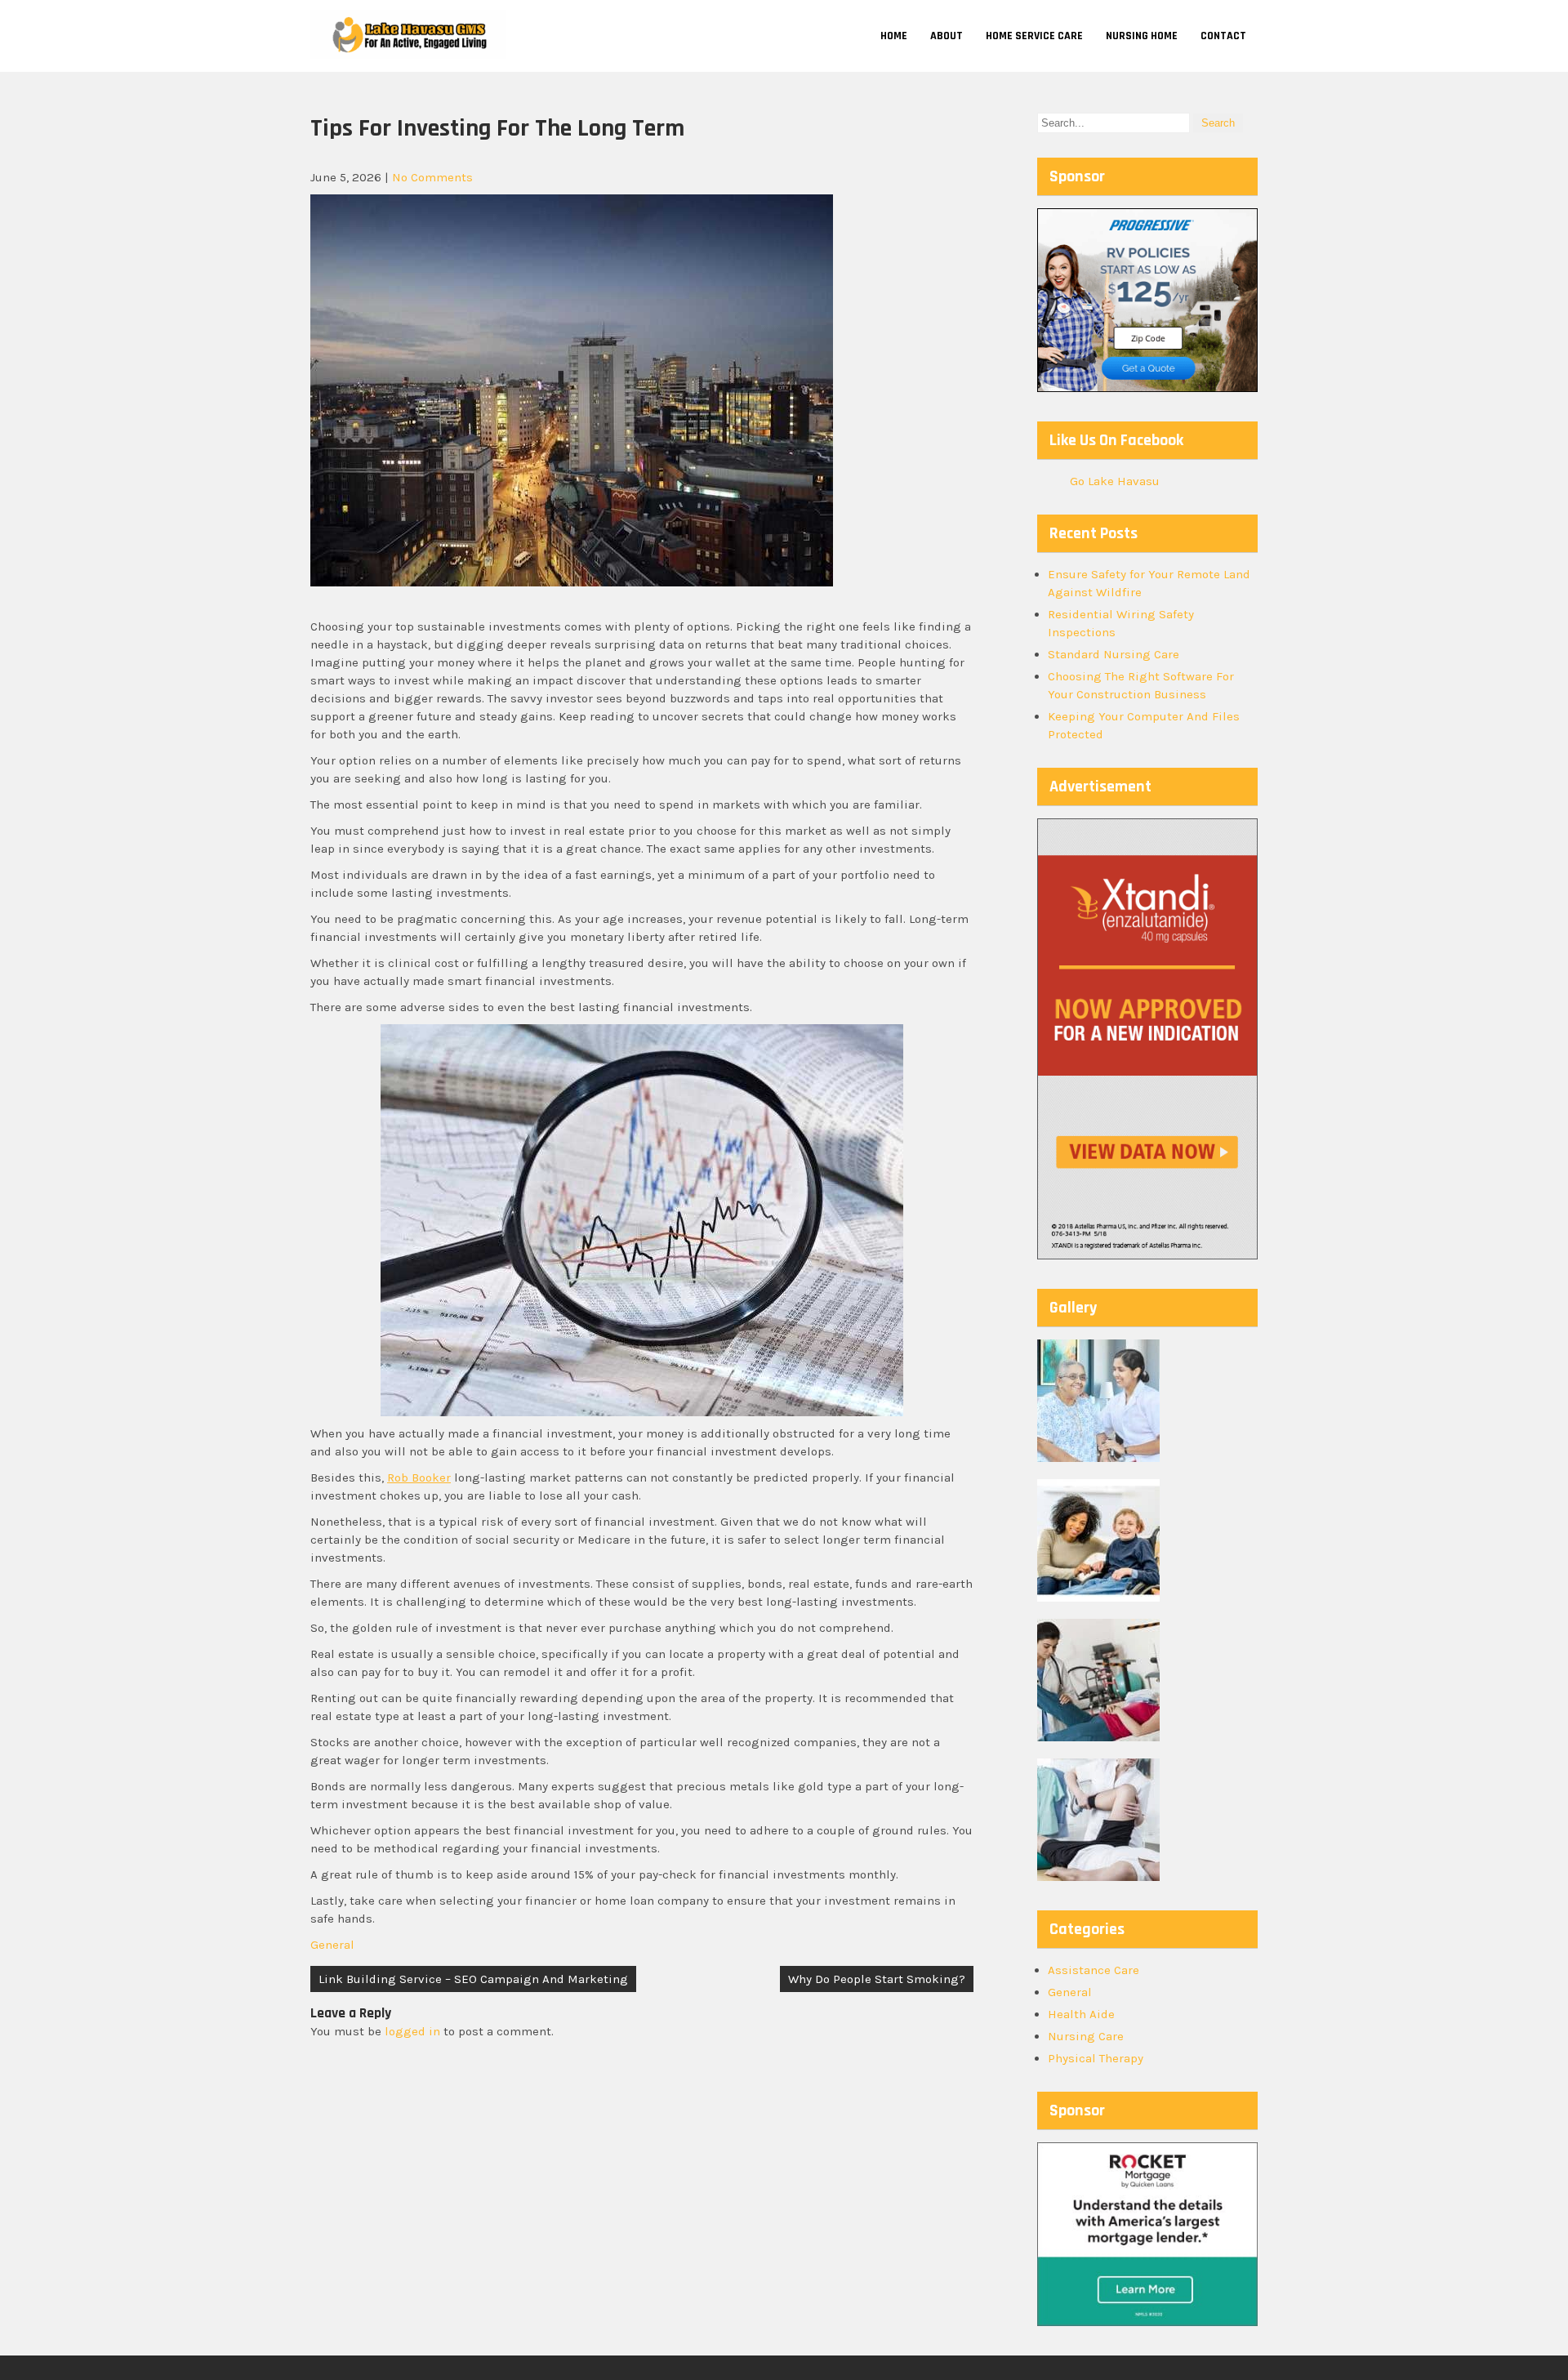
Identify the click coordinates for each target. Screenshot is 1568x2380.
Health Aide (1081, 2014)
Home (894, 36)
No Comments (432, 177)
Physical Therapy (1096, 2058)
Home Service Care (1034, 36)
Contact (1223, 36)
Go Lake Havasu (1115, 481)
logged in (412, 2031)
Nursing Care (1086, 2036)
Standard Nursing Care (1114, 654)
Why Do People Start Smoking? (877, 1979)
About (947, 36)
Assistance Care (1094, 1970)
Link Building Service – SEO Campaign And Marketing (473, 1979)
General (332, 1945)
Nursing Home (1142, 36)
